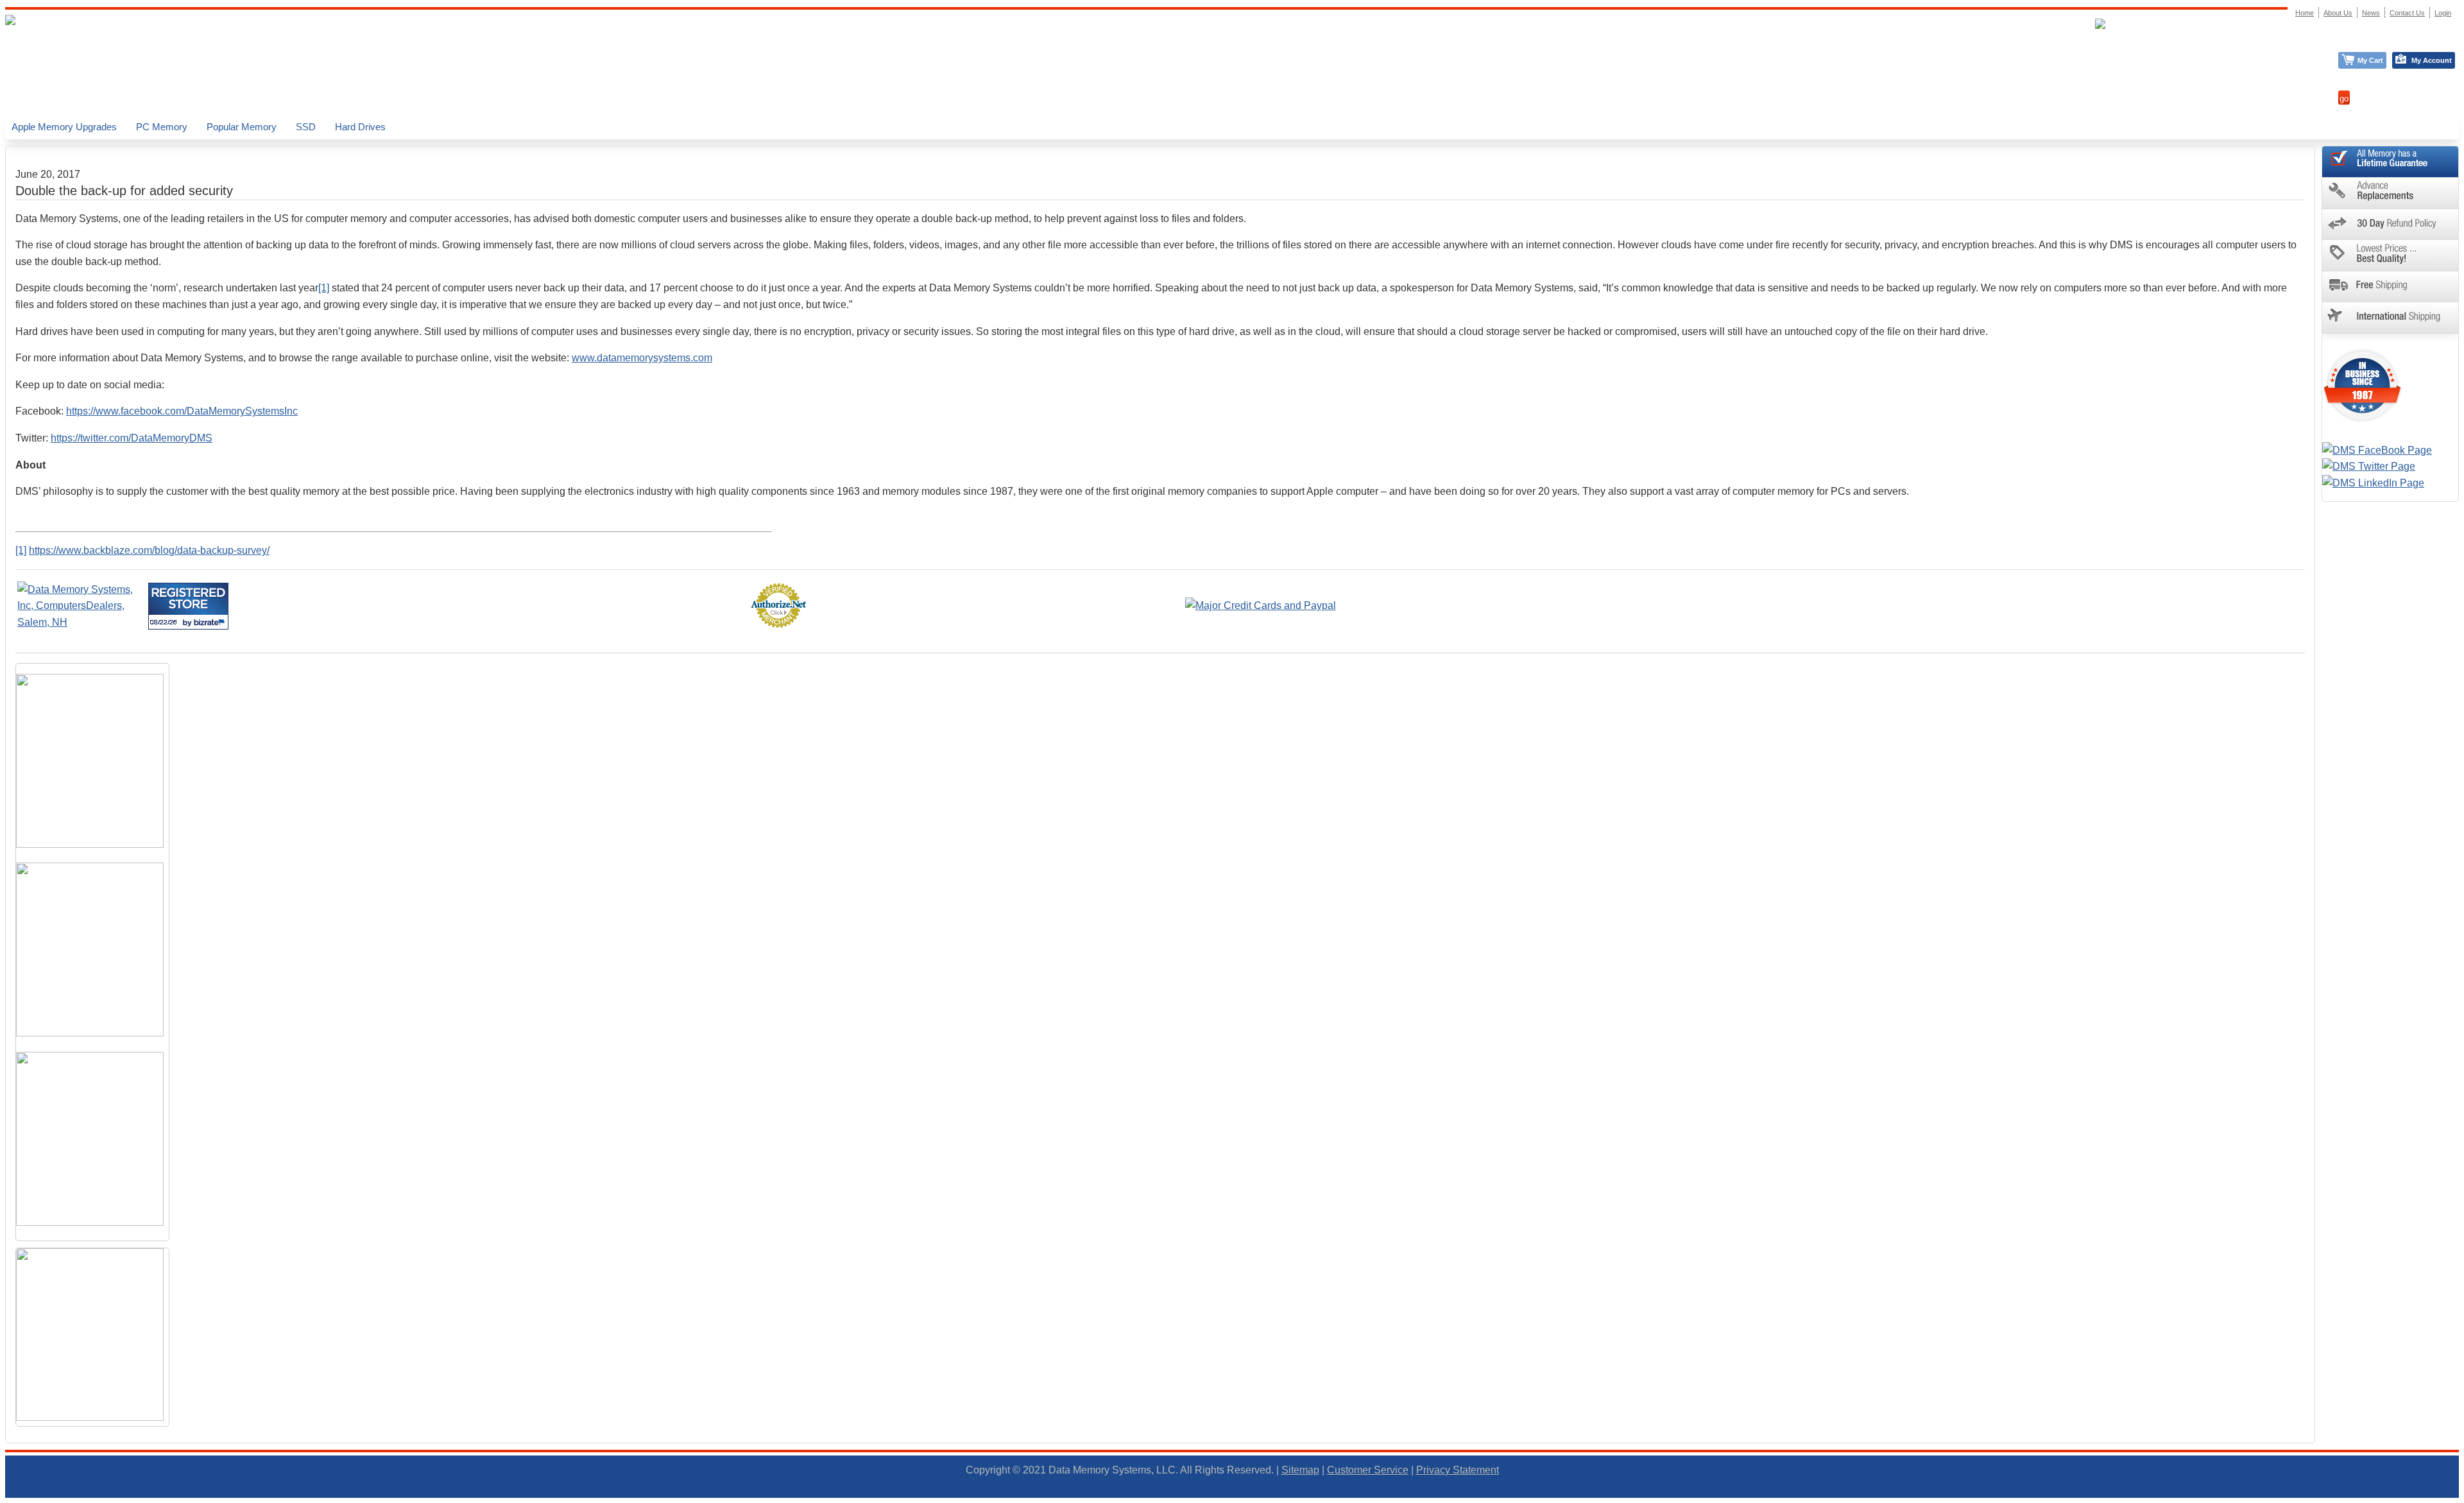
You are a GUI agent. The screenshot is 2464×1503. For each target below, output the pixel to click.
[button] (2463, 1497)
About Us (2338, 13)
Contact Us (2407, 13)
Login (2443, 13)
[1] (324, 288)
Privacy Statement (1458, 1470)
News (2371, 13)
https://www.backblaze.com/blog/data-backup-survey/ (149, 550)
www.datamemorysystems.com (642, 358)
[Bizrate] (211, 622)
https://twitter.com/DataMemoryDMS (132, 438)
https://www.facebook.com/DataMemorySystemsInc (182, 411)
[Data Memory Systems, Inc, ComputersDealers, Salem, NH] (81, 622)
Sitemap (1300, 1470)
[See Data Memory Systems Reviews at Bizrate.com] (188, 606)
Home (2305, 13)
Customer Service (1368, 1470)
